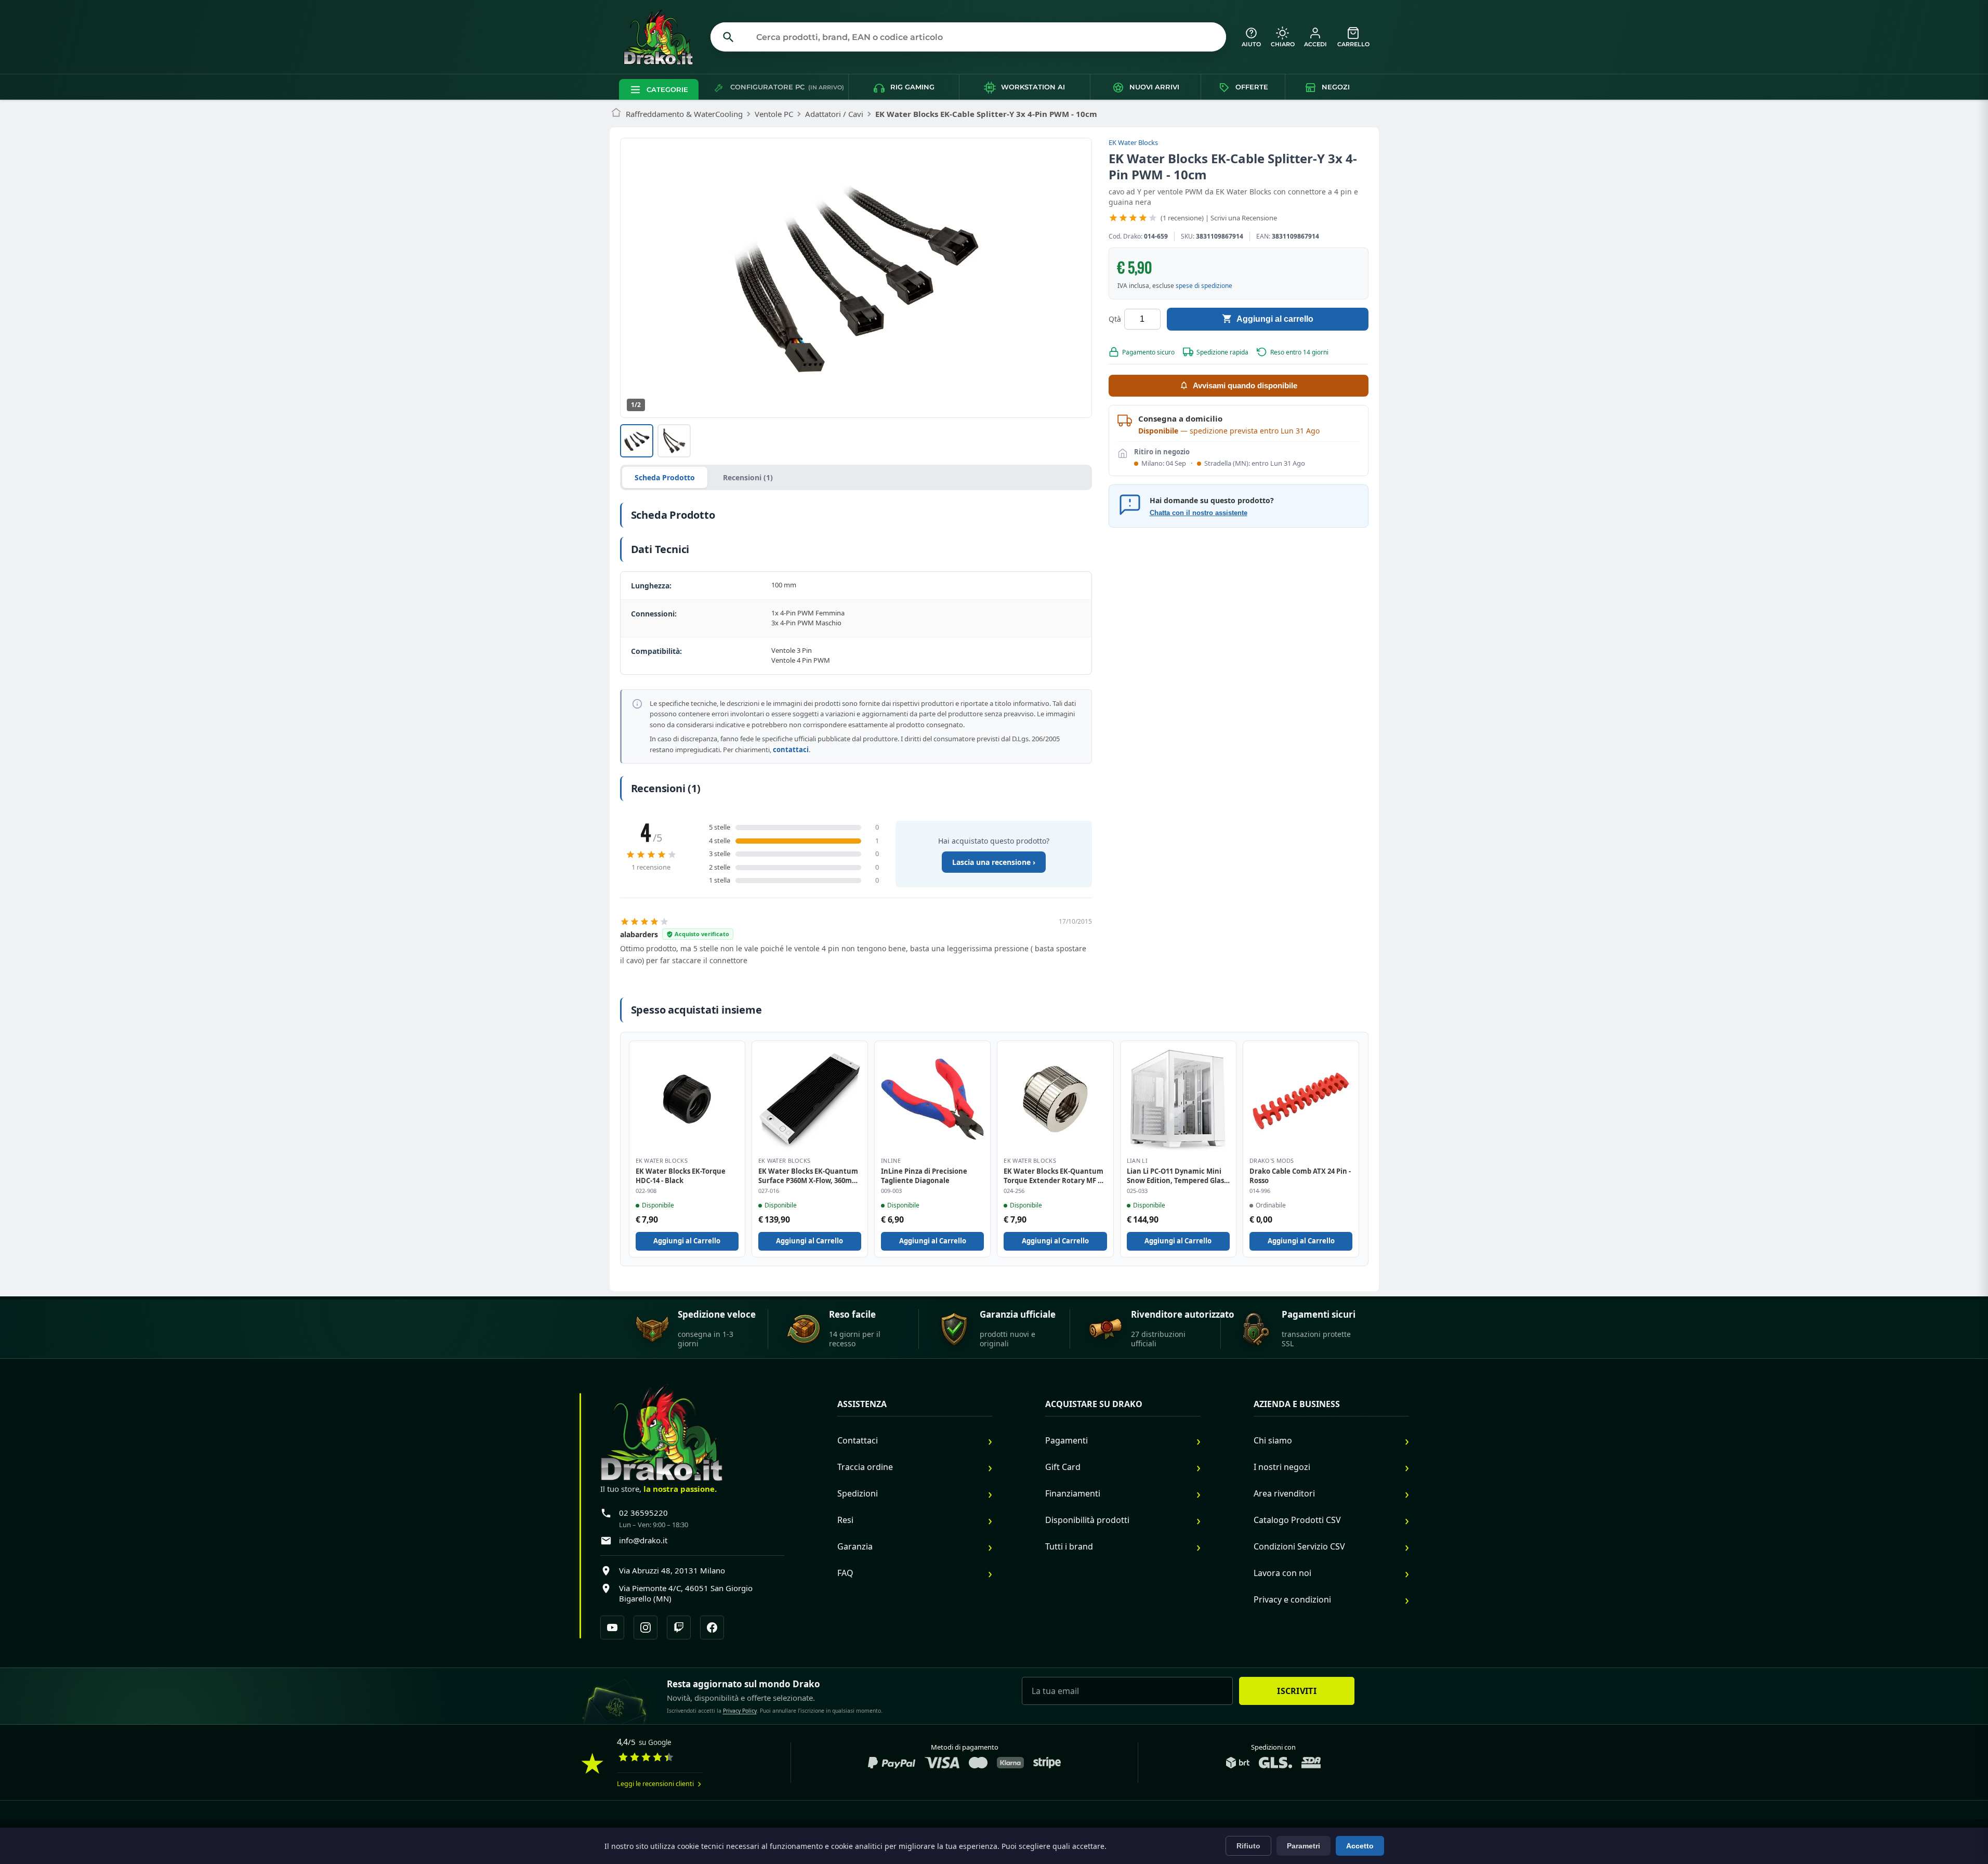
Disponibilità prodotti (1087, 1520)
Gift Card (1063, 1467)
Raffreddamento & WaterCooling (684, 114)
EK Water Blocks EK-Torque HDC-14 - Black (681, 1176)
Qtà (1115, 319)
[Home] (616, 114)
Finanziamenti (1073, 1493)
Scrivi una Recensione (1244, 218)
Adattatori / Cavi (834, 114)
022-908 (646, 1191)
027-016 (769, 1191)
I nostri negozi (1282, 1467)
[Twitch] (679, 1627)
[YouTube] (612, 1627)
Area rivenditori (1284, 1493)
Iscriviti (1297, 1691)
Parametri (1304, 1846)
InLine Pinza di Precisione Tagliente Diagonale (924, 1176)
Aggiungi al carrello (1275, 318)
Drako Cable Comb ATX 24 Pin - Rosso (1300, 1176)
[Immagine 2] (674, 441)
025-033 (1137, 1191)
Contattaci (858, 1440)
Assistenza (862, 1404)
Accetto (1360, 1846)
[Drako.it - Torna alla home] (663, 37)
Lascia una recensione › (994, 862)
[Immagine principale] (637, 441)
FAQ (845, 1573)
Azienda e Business (1297, 1404)
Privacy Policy (740, 1711)
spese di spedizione (1204, 285)
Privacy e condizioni (1292, 1599)
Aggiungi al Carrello (687, 1241)
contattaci (791, 750)
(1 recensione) (1182, 218)
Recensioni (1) (748, 477)
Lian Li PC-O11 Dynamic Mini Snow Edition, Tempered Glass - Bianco (1177, 1176)
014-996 (1260, 1191)
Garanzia (855, 1546)
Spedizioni (858, 1493)
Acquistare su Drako (1094, 1404)
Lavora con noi (1282, 1573)
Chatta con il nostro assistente (1199, 512)
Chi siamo (1273, 1440)
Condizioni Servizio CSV (1299, 1546)
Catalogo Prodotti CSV (1297, 1520)
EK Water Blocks (1133, 142)
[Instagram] (646, 1627)
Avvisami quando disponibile (1245, 385)
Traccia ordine (865, 1467)
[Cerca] (729, 37)
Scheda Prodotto (665, 477)
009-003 (891, 1191)
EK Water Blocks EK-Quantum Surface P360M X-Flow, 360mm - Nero (808, 1176)
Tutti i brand (1069, 1546)
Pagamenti (1067, 1440)
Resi (845, 1520)
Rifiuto (1248, 1846)
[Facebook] (712, 1627)
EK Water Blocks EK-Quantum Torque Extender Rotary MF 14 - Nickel (1054, 1176)
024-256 (1014, 1191)
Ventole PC (774, 114)
